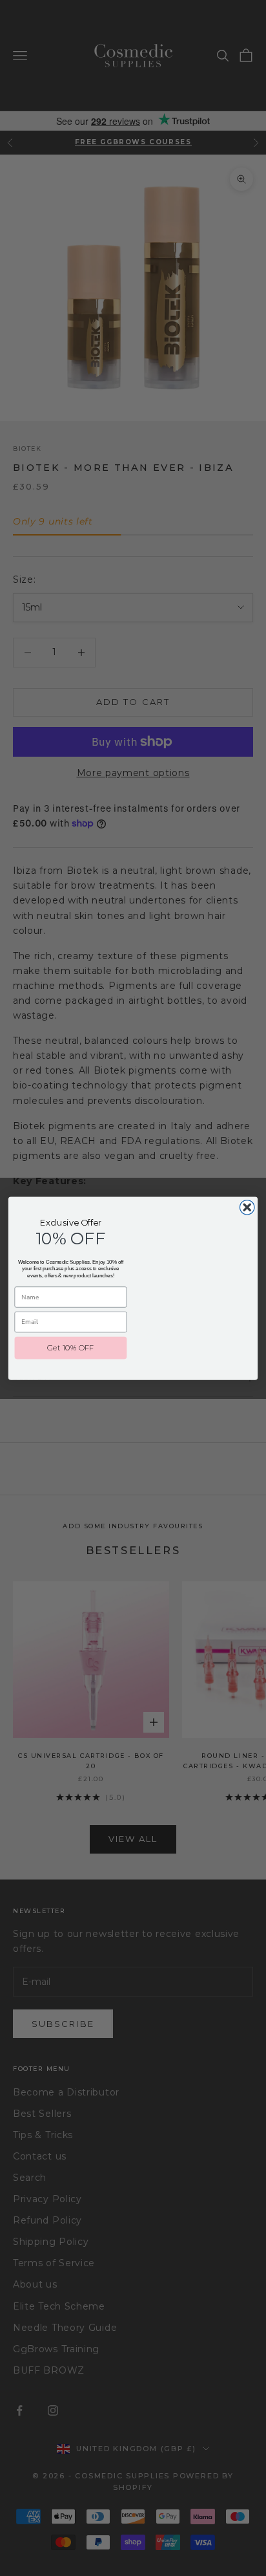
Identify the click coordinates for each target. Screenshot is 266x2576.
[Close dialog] (247, 1207)
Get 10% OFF (70, 1347)
